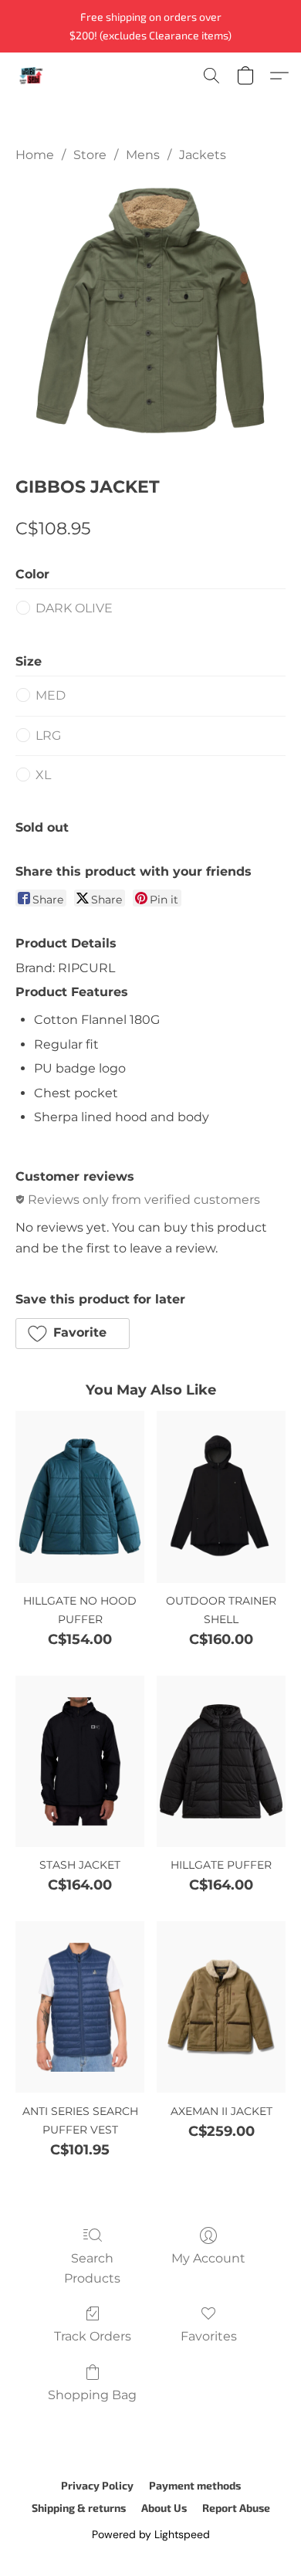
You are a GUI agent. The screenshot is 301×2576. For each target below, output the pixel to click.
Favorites (209, 2336)
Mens (143, 155)
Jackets (203, 155)
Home (35, 155)
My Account (208, 2258)
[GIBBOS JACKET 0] (150, 316)
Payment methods (195, 2485)
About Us (164, 2508)
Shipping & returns (79, 2508)
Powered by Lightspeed (151, 2534)
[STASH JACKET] (80, 1761)
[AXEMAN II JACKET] (221, 2007)
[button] (32, 76)
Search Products (92, 2268)
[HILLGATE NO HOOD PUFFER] (80, 1496)
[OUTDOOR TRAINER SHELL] (221, 1496)
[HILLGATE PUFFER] (221, 1761)
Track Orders (93, 2336)
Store (90, 155)
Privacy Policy (97, 2485)
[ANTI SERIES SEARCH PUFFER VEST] (80, 2007)
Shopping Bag (92, 2395)
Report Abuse (236, 2508)
